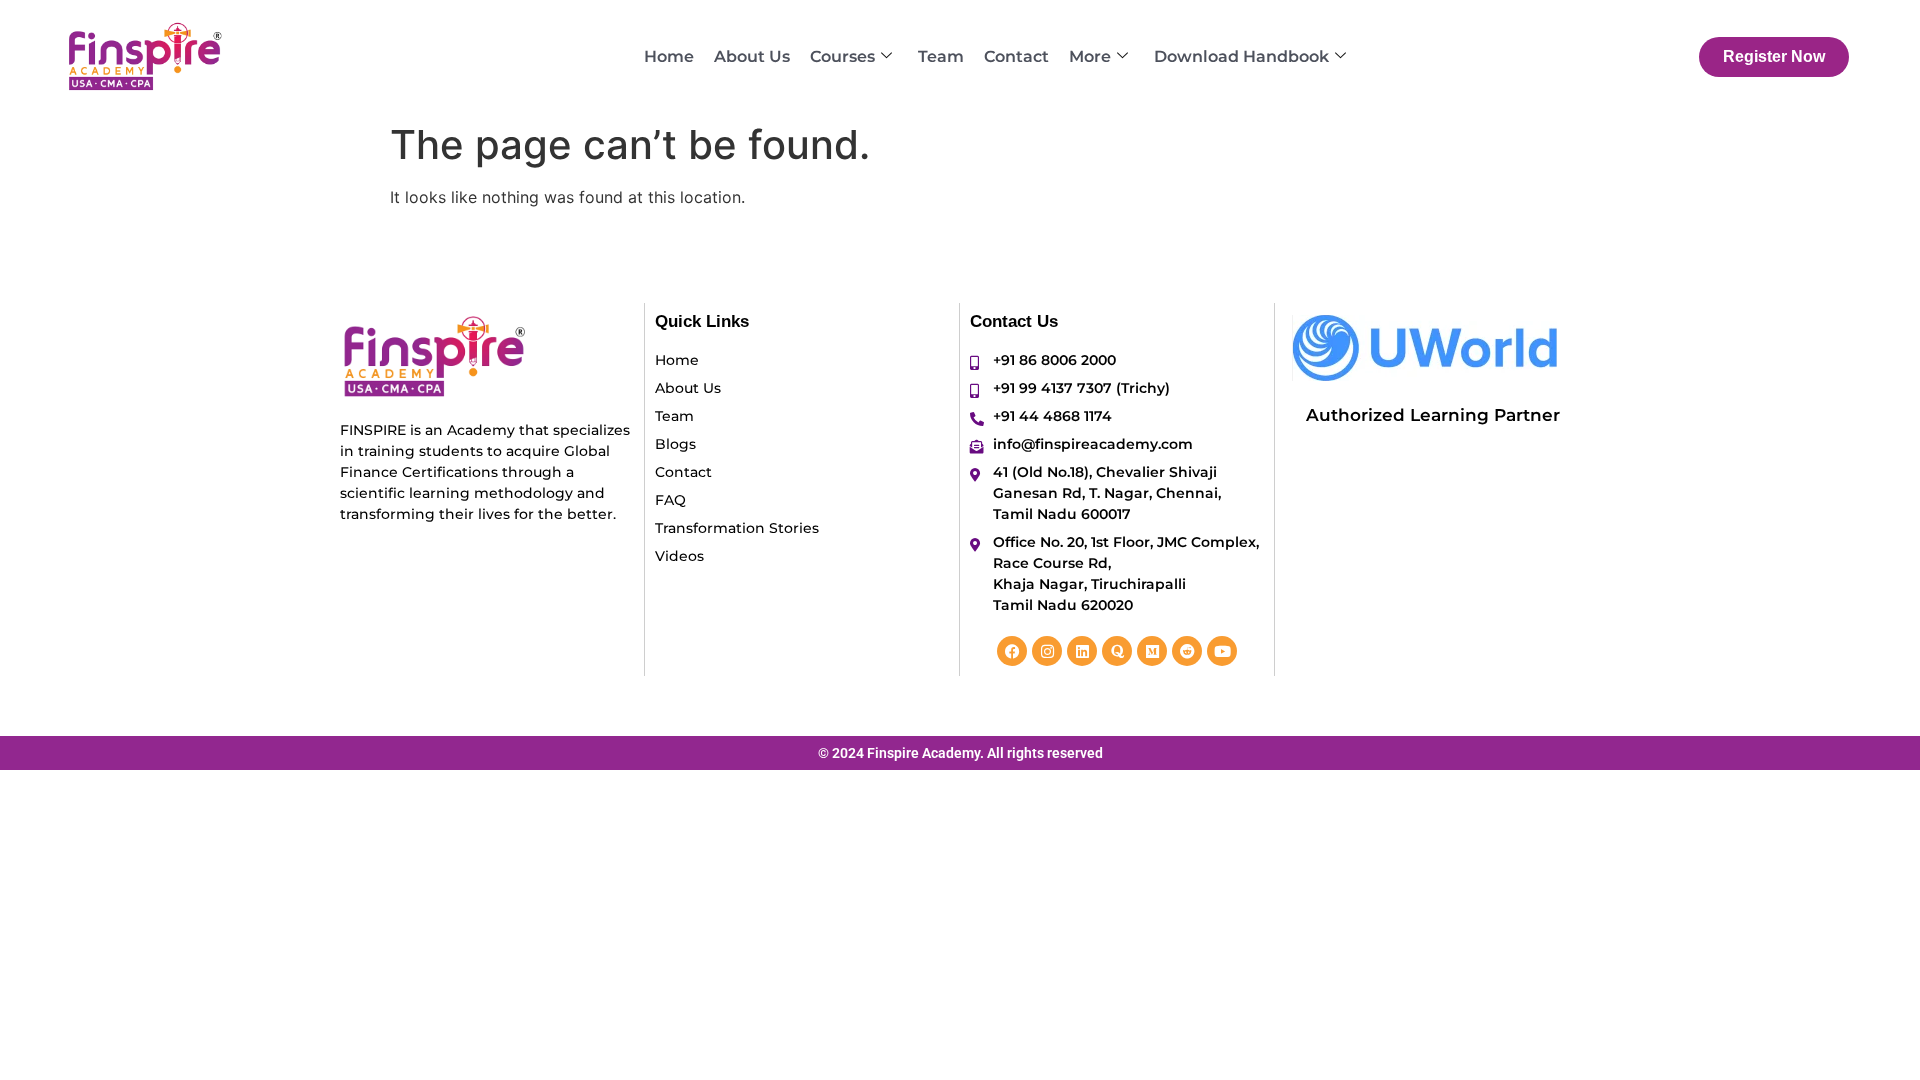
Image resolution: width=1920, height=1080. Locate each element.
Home (669, 56)
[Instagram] (1047, 651)
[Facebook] (1012, 651)
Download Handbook (1241, 56)
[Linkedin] (1082, 651)
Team (941, 56)
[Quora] (1117, 651)
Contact (1016, 56)
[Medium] (1152, 651)
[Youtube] (1222, 651)
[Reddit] (1187, 651)
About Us (752, 56)
